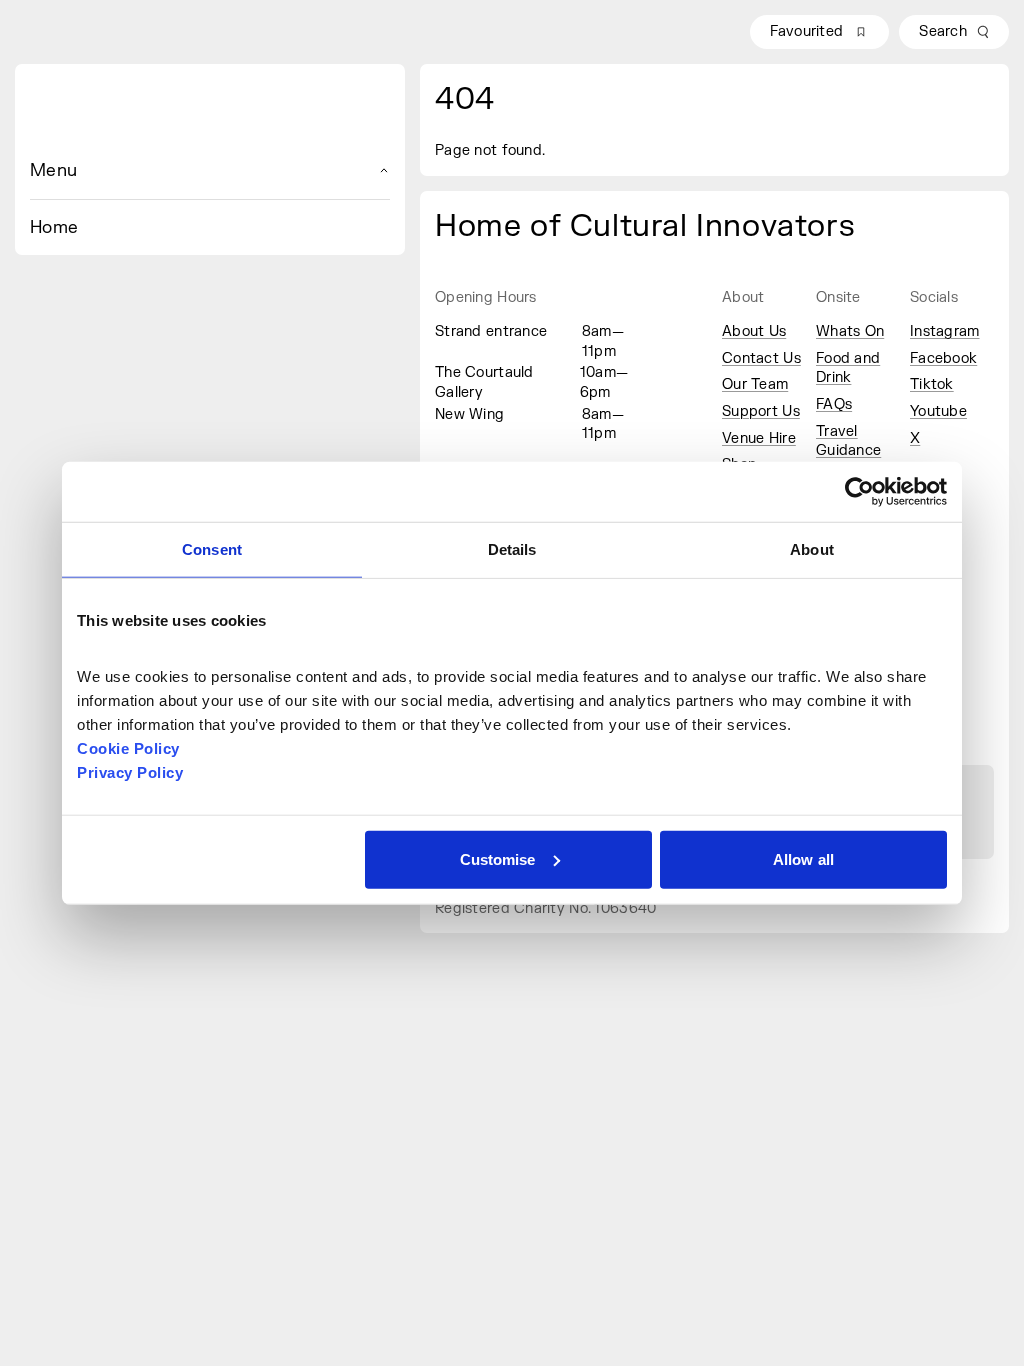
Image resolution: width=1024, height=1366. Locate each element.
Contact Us (761, 358)
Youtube (938, 411)
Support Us (761, 411)
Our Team (755, 384)
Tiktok (932, 384)
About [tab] (812, 549)
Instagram (945, 331)
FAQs (834, 404)
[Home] (210, 111)
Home (54, 227)
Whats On (850, 331)
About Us (754, 331)
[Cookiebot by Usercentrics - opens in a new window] (859, 492)
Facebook (943, 358)
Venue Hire (759, 438)
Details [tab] (512, 549)
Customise (498, 858)
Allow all (803, 858)
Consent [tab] (212, 549)
